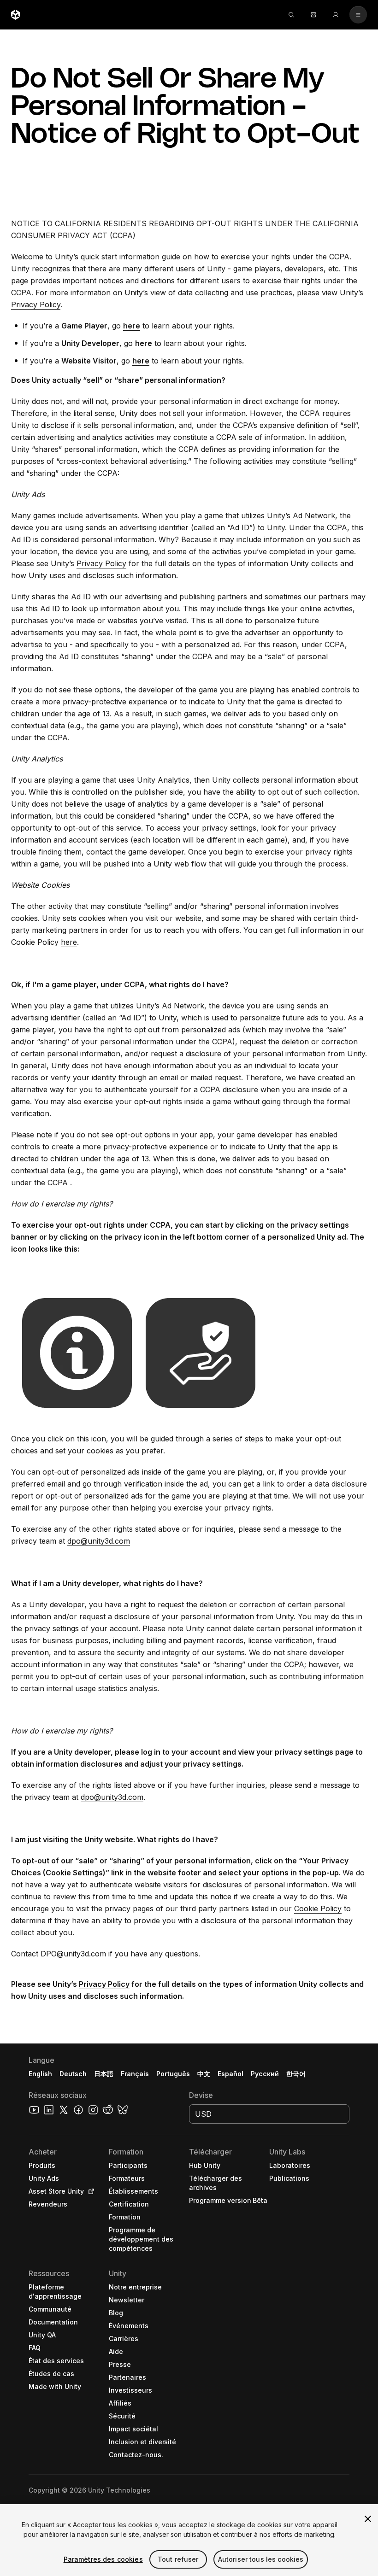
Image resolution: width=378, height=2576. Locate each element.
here (69, 942)
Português (173, 2074)
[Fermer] (368, 2519)
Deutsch (73, 2074)
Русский (265, 2074)
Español (230, 2074)
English (40, 2074)
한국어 (296, 2074)
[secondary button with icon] (358, 15)
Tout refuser (178, 2559)
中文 (204, 2074)
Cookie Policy (318, 1909)
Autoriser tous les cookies (261, 2559)
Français (135, 2074)
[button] (189, 2310)
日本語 (104, 2074)
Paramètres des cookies (103, 2559)
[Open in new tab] (89, 2191)
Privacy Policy (36, 304)
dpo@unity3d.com (99, 1541)
